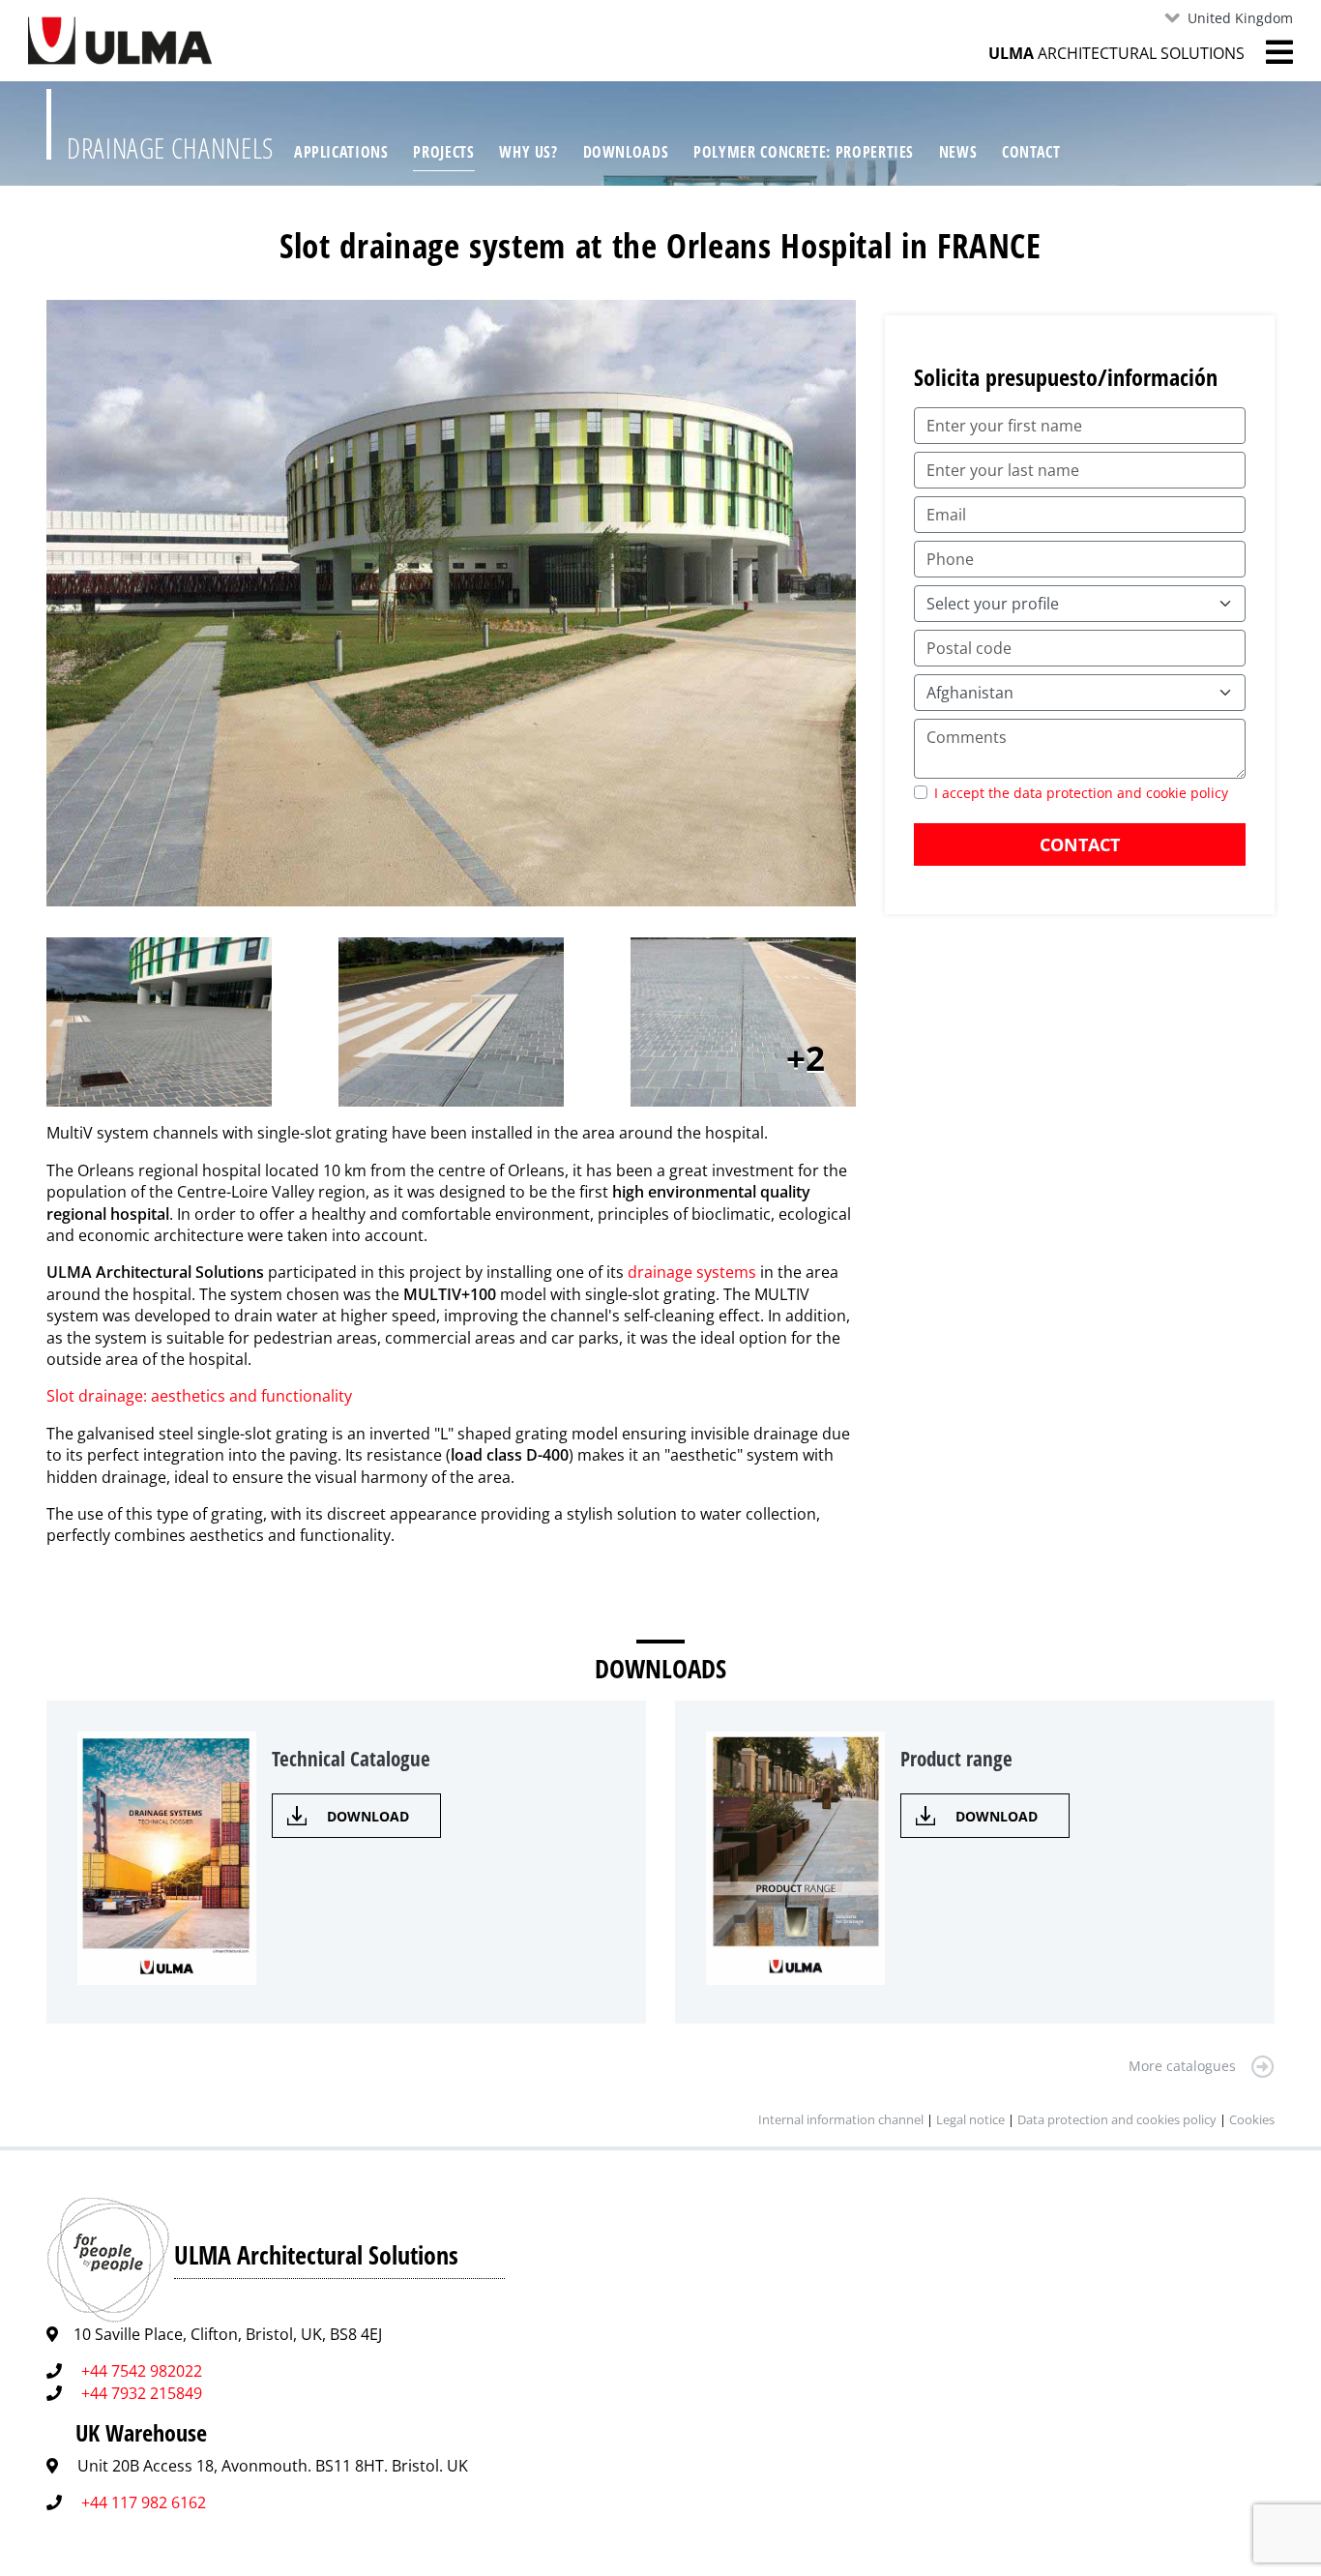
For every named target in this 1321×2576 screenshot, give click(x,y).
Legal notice (970, 2119)
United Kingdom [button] (1240, 18)
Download (368, 1816)
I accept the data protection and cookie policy (1081, 793)
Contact (1031, 152)
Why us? (528, 152)
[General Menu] (1269, 52)
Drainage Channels (170, 148)
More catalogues (1182, 2066)
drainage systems (692, 1272)
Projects (443, 152)
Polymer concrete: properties (804, 152)
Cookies (1252, 2119)
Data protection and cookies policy (1117, 2119)
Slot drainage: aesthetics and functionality (199, 1396)
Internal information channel (841, 2119)
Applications (341, 152)
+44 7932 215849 (142, 2393)
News (958, 152)
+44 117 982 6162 (144, 2502)
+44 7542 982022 (142, 2371)
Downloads (626, 152)
